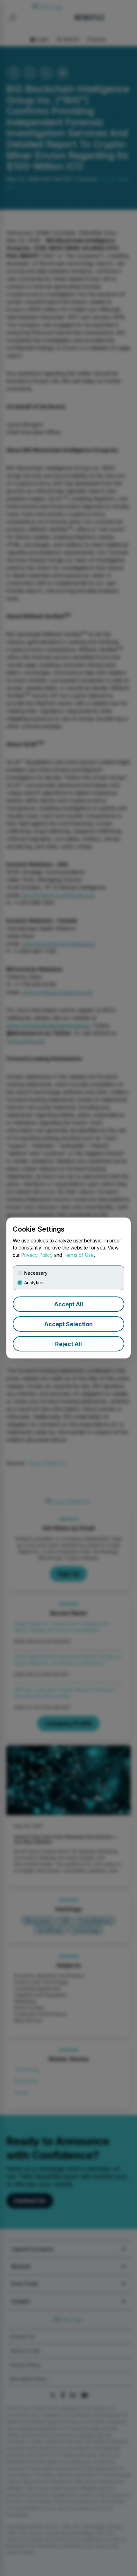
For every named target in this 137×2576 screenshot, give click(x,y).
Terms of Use (79, 1255)
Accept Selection (68, 1324)
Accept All (69, 1304)
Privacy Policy (37, 1255)
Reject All (68, 1344)
